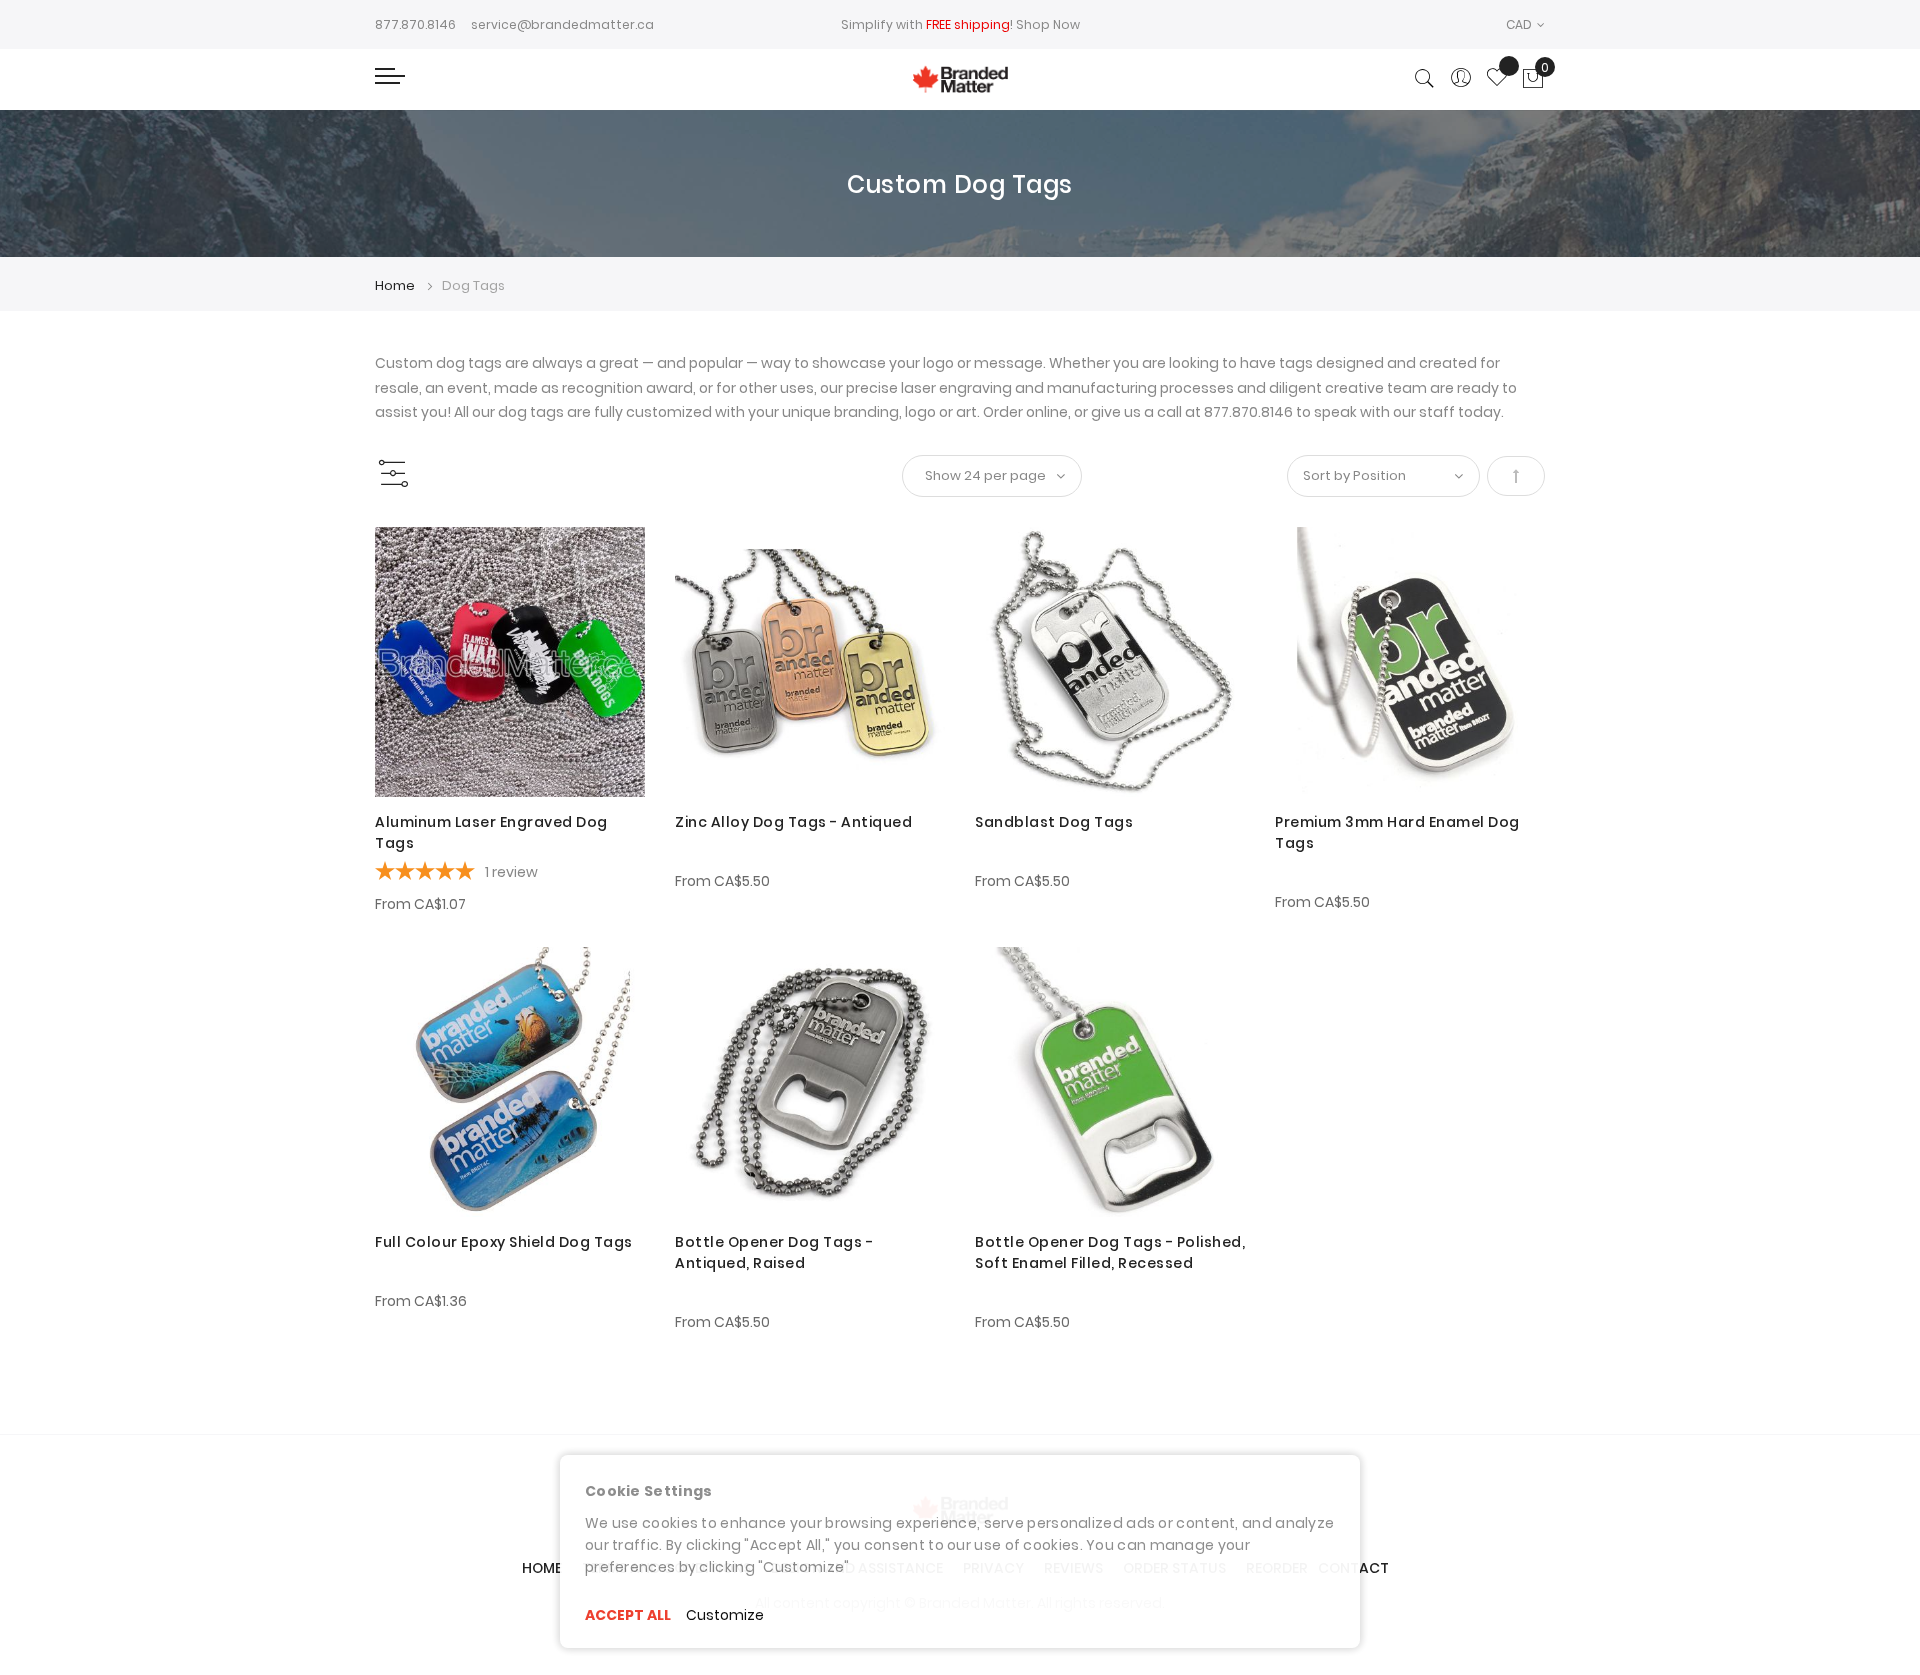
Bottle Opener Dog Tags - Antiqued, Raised (774, 1252)
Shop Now (1048, 24)
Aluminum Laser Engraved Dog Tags (491, 832)
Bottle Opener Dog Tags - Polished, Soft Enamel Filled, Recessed (1110, 1252)
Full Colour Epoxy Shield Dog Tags (504, 1242)
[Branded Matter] (960, 79)
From (420, 904)
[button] (1525, 24)
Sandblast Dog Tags (1054, 822)
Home (396, 285)
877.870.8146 (415, 24)
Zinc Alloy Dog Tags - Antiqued (793, 822)
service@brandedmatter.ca (562, 24)
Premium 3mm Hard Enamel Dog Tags (1397, 832)
